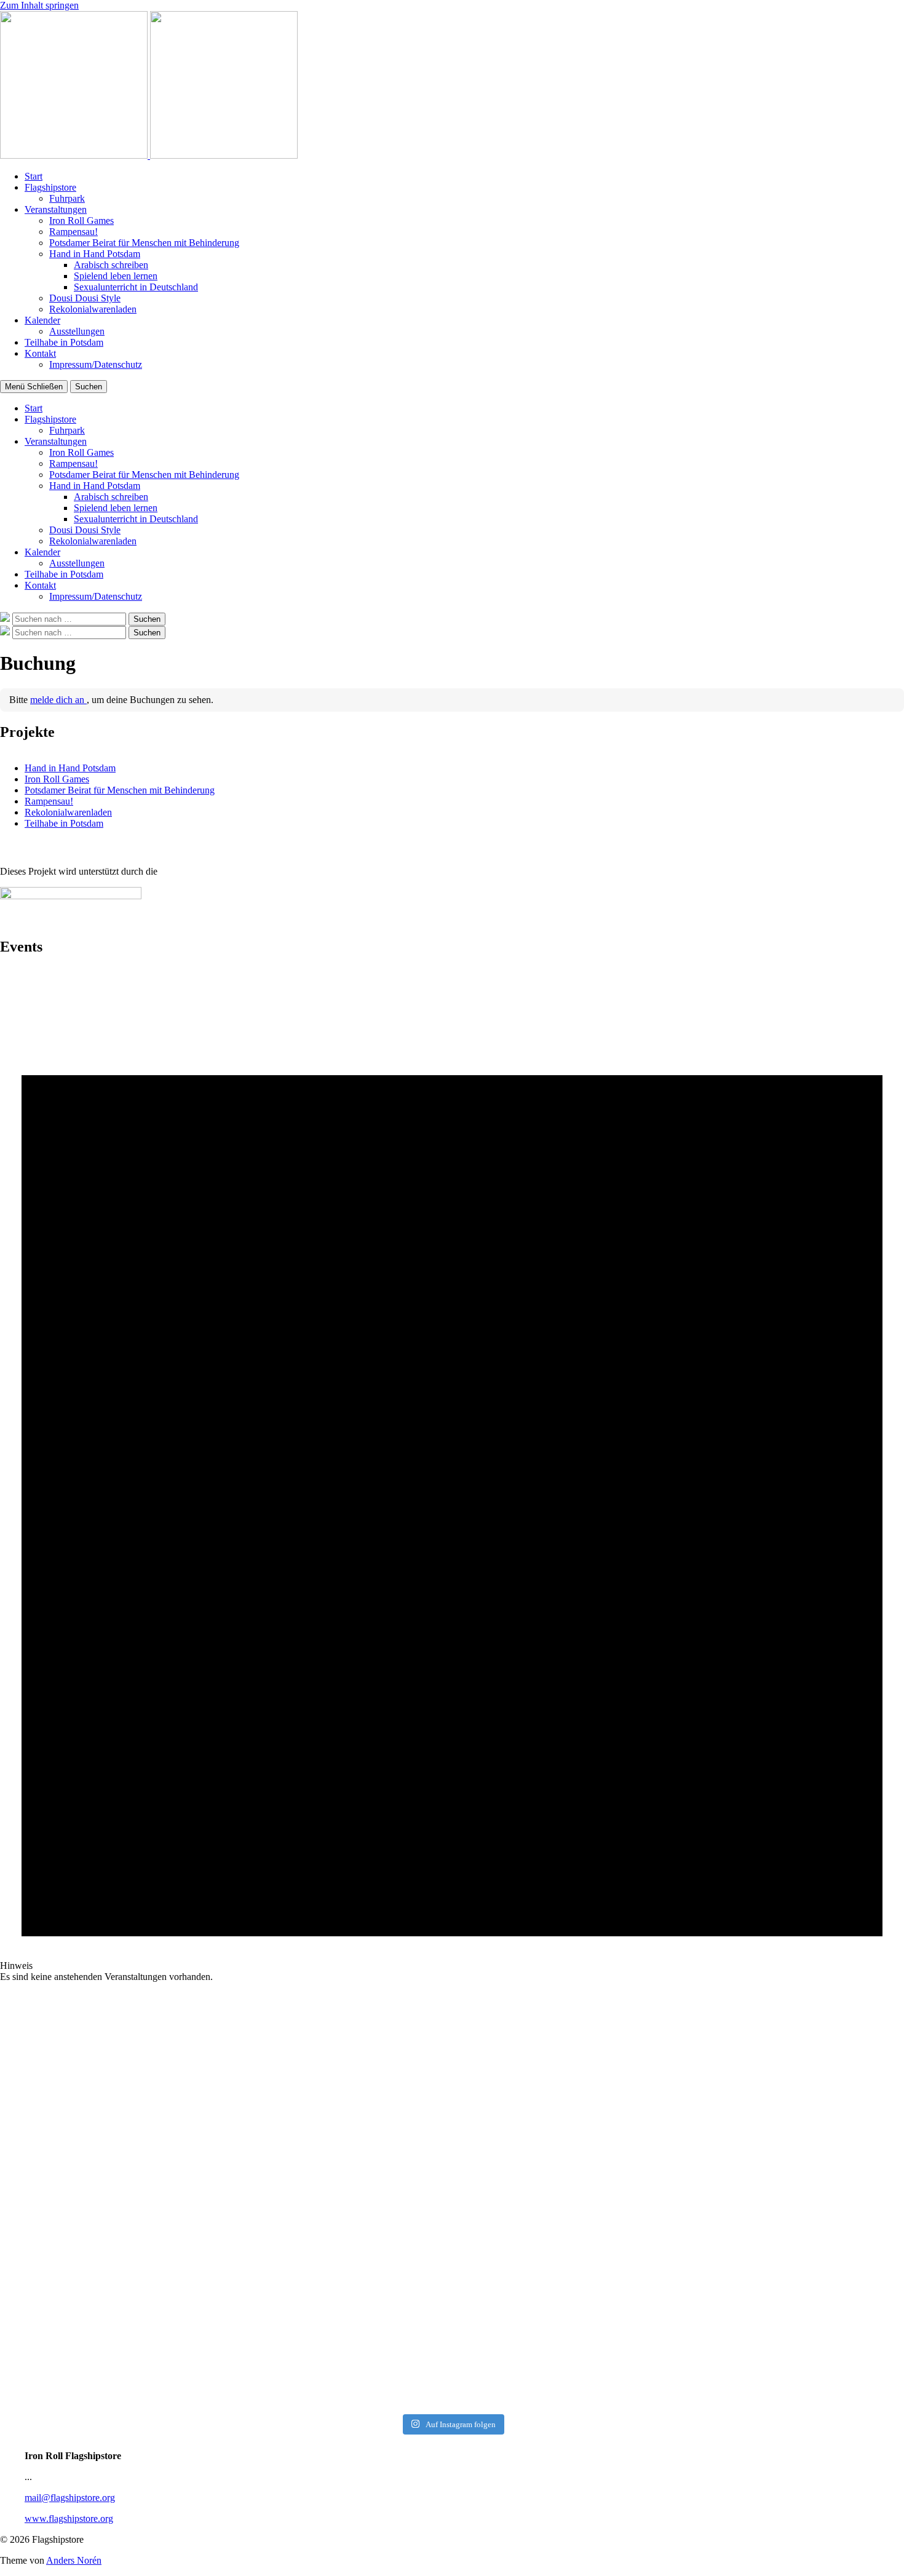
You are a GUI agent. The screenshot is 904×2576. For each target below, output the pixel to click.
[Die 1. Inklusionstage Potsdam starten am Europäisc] (793, 2174)
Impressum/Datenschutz (96, 364)
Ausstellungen (77, 331)
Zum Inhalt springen (39, 5)
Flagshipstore (50, 187)
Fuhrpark (67, 198)
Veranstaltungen (56, 209)
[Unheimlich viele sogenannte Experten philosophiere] (338, 2169)
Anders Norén (74, 2560)
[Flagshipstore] (75, 155)
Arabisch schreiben (111, 265)
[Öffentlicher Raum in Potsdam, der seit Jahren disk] (338, 2046)
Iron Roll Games (81, 221)
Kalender (42, 320)
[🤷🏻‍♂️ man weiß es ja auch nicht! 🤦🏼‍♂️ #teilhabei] (566, 2001)
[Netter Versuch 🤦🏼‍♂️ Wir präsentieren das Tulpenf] (566, 2325)
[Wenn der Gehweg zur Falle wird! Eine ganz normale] (111, 2291)
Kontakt (40, 353)
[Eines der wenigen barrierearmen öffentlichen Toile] (111, 2012)
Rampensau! (73, 232)
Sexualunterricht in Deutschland (136, 287)
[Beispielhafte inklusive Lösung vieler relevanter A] (793, 2297)
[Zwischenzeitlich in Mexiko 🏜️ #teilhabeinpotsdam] (111, 2119)
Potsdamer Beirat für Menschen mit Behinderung (144, 243)
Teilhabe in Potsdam (64, 342)
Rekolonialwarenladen (93, 309)
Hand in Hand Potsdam (95, 254)
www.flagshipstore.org (69, 2518)
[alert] (452, 1475)
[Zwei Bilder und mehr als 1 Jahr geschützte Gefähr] (338, 2313)
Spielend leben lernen (116, 276)
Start (34, 176)
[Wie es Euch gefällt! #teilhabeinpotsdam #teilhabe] (793, 2006)
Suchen (89, 387)
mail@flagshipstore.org (70, 2498)
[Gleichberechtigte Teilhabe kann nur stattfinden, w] (566, 2158)
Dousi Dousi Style (85, 298)
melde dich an (58, 700)
